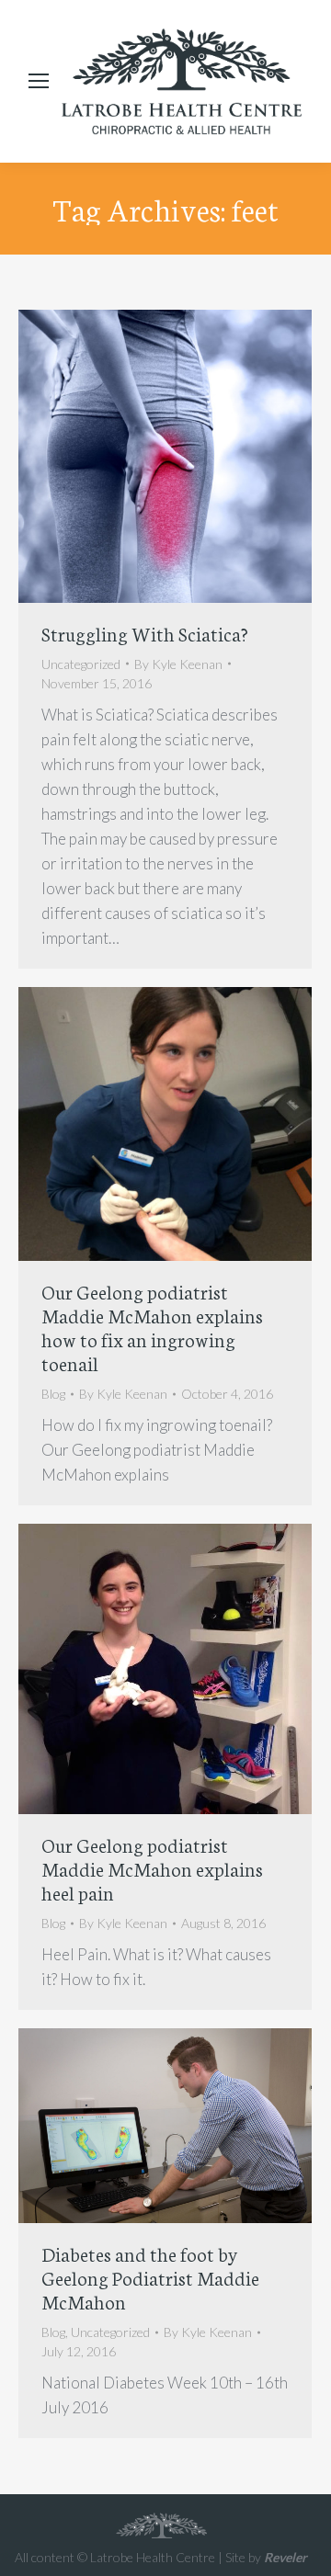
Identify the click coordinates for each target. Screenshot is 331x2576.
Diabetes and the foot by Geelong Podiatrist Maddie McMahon (150, 2277)
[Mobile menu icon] (39, 81)
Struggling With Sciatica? (145, 633)
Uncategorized (81, 664)
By (178, 664)
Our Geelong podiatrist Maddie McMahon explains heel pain (152, 1868)
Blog (53, 1394)
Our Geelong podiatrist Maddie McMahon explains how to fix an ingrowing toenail (152, 1327)
